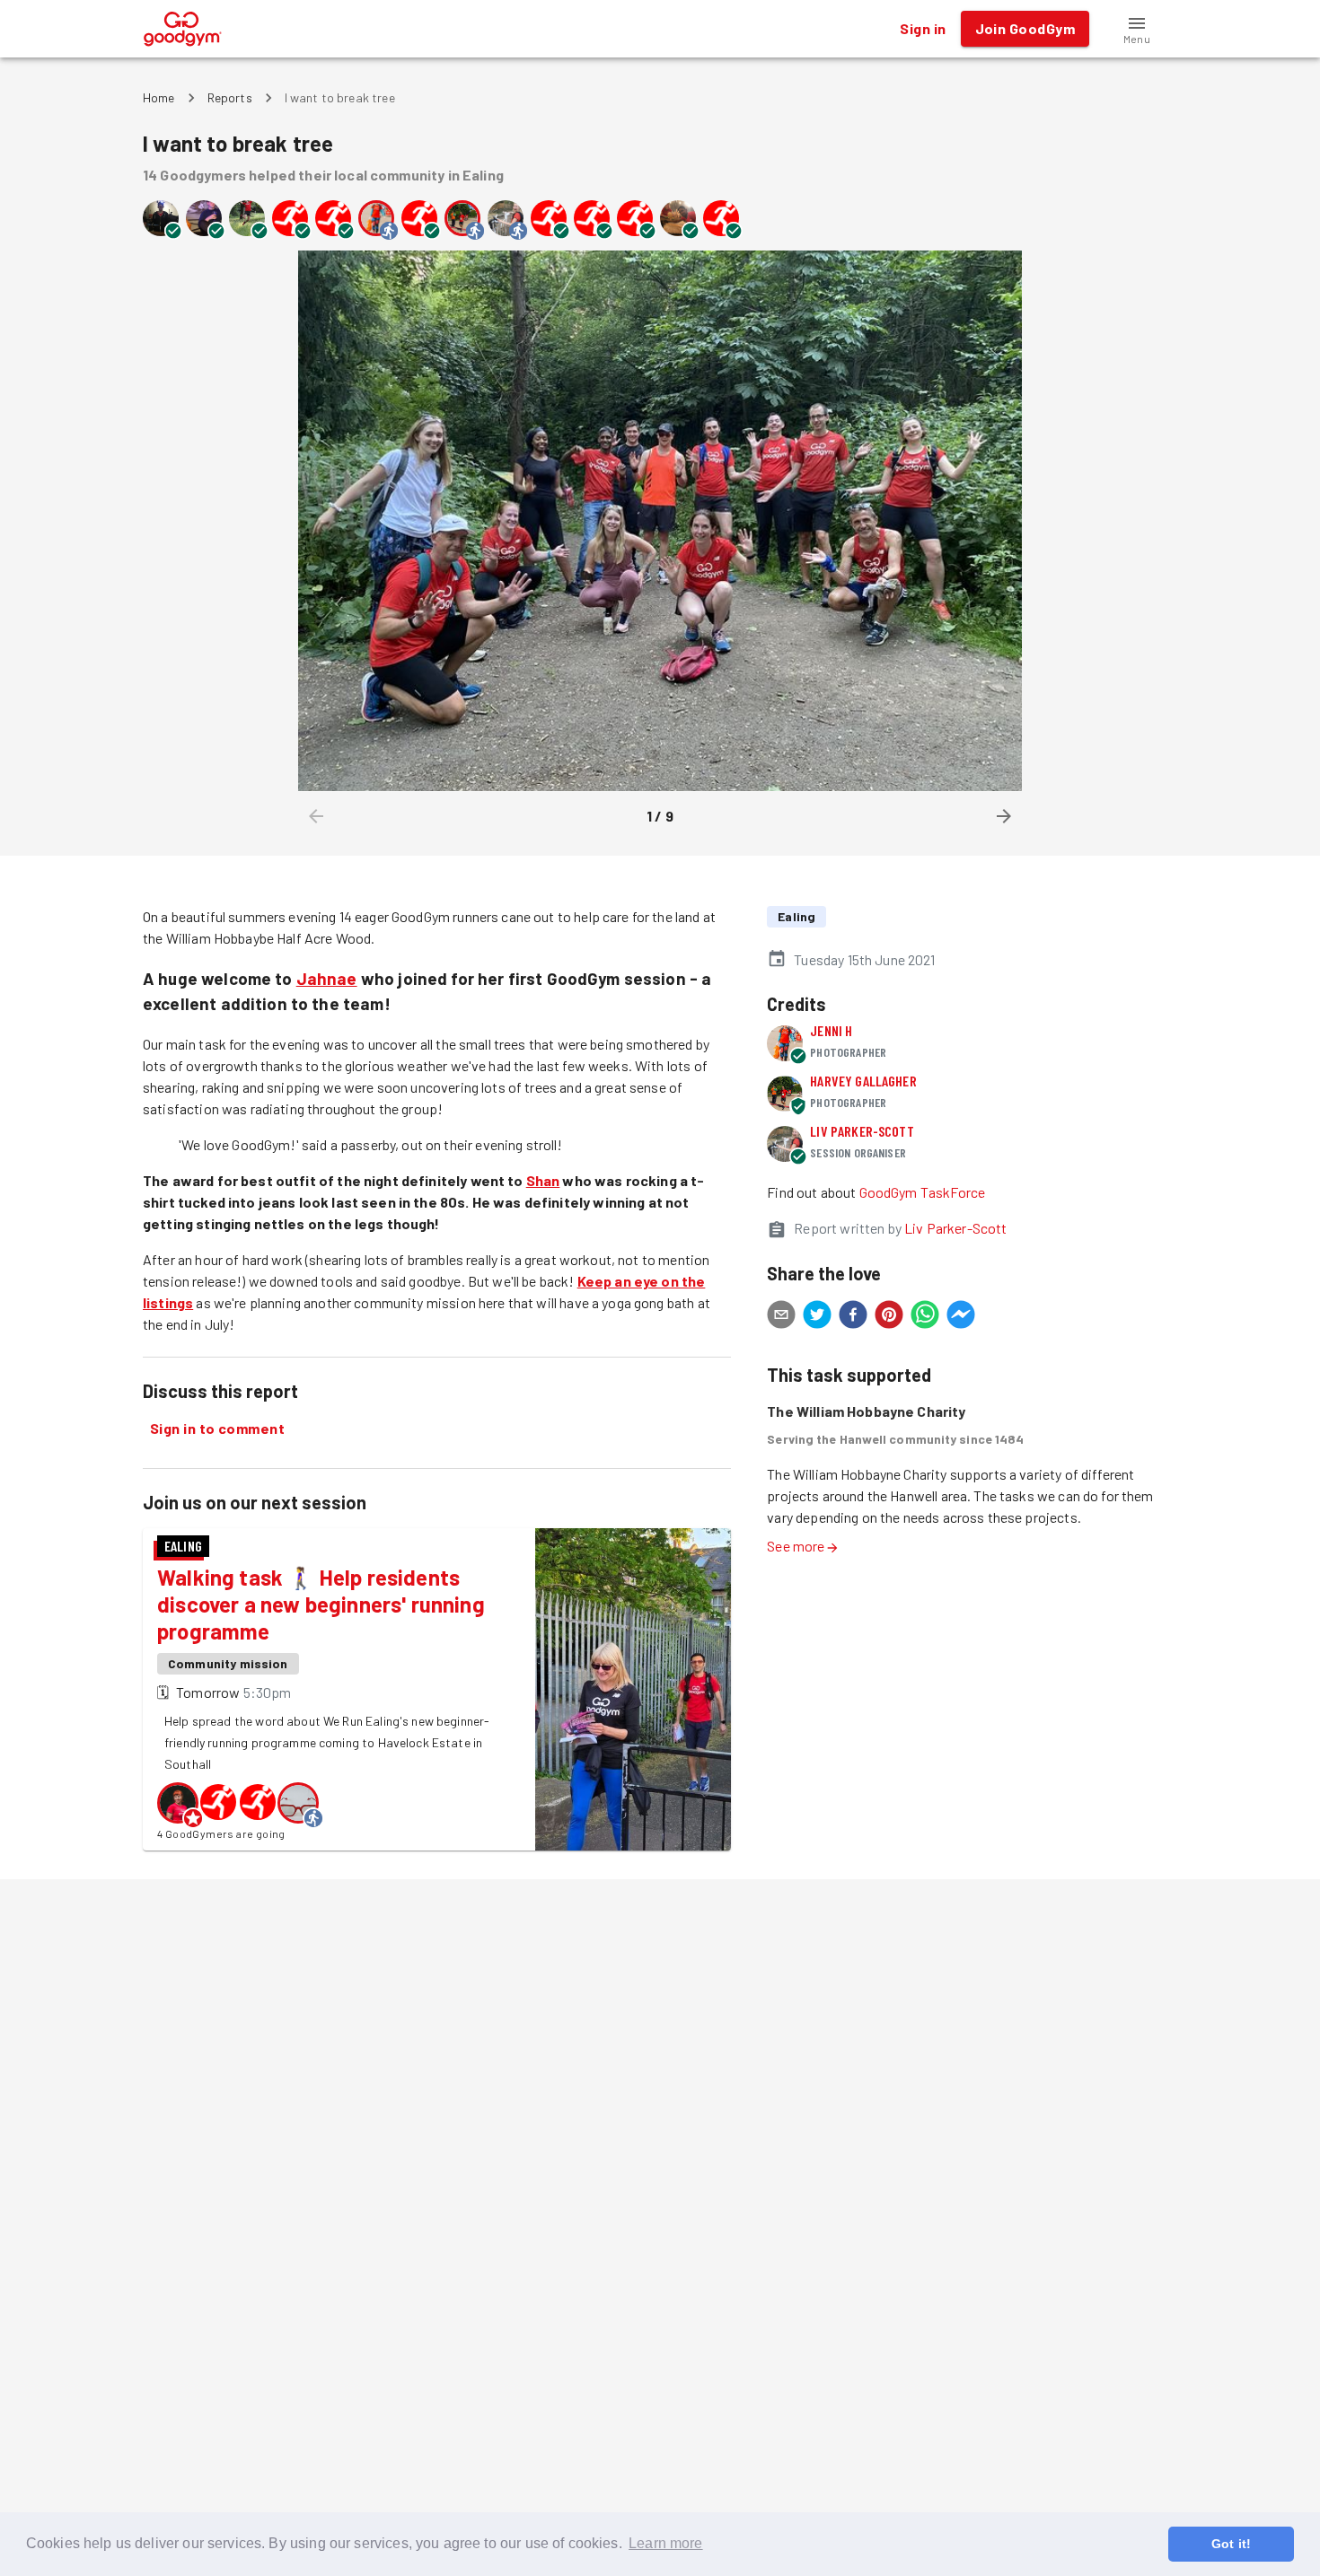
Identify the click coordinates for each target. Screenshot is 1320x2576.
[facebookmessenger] (961, 1317)
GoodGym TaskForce (923, 1192)
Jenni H (831, 1030)
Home (159, 97)
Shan (543, 1180)
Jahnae (327, 978)
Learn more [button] (666, 2543)
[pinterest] (889, 1317)
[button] (1137, 29)
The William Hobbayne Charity (866, 1411)
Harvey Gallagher (863, 1081)
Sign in (923, 28)
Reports (230, 97)
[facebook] (853, 1317)
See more (796, 1546)
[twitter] (817, 1317)
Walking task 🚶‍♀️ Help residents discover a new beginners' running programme (321, 1604)
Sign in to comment (217, 1428)
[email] (781, 1317)
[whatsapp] (925, 1317)
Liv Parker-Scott (862, 1131)
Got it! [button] (1231, 2544)
